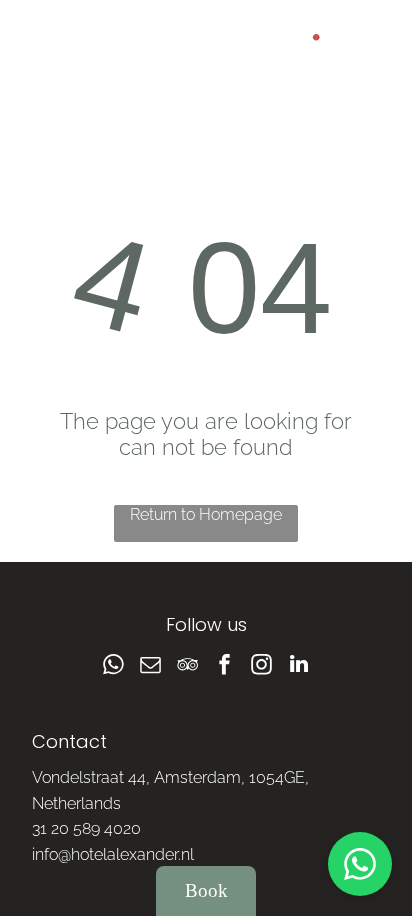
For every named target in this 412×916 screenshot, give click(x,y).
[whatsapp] (114, 666)
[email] (151, 666)
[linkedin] (299, 666)
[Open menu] (370, 47)
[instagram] (262, 666)
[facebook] (225, 666)
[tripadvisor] (188, 666)
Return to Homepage (206, 514)
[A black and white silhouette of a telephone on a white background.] (41, 56)
